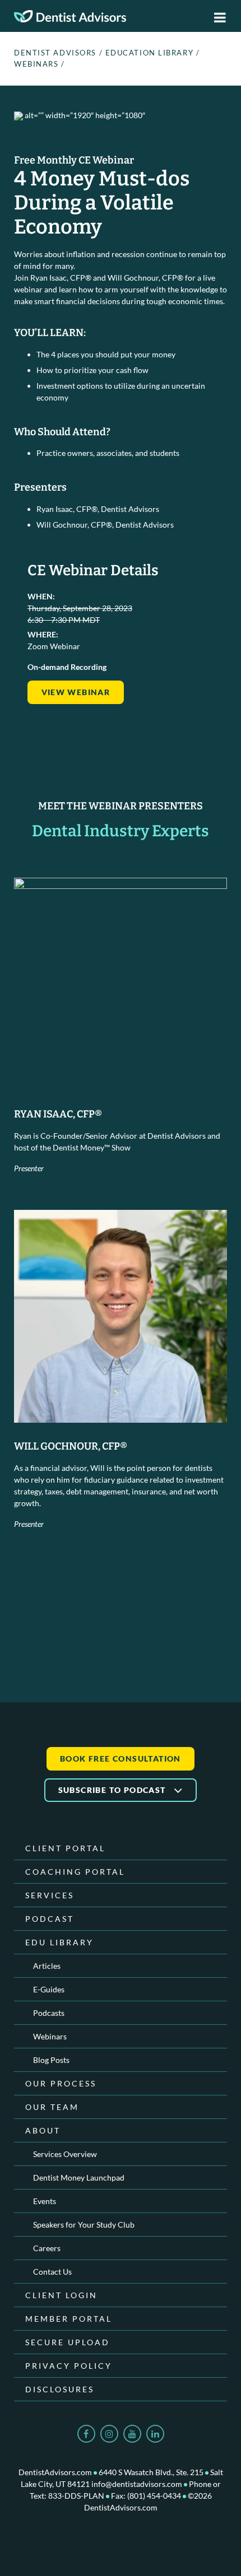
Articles (47, 1966)
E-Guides (49, 1989)
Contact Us (52, 2272)
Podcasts (49, 2013)
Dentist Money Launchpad (79, 2177)
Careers (47, 2248)
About (43, 2130)
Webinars (36, 64)
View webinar (76, 692)
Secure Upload (68, 2342)
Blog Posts (51, 2060)
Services (50, 1895)
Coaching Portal (75, 1872)
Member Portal (69, 2319)
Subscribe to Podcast (113, 1790)
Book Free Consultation (121, 1759)
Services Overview (65, 2154)
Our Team (52, 2107)
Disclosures (60, 2389)
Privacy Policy (69, 2366)
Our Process (61, 2083)
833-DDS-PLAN (76, 2496)
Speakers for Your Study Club (84, 2225)
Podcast (50, 1919)
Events (45, 2201)
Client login (61, 2295)
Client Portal (65, 1848)
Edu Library (59, 1942)
